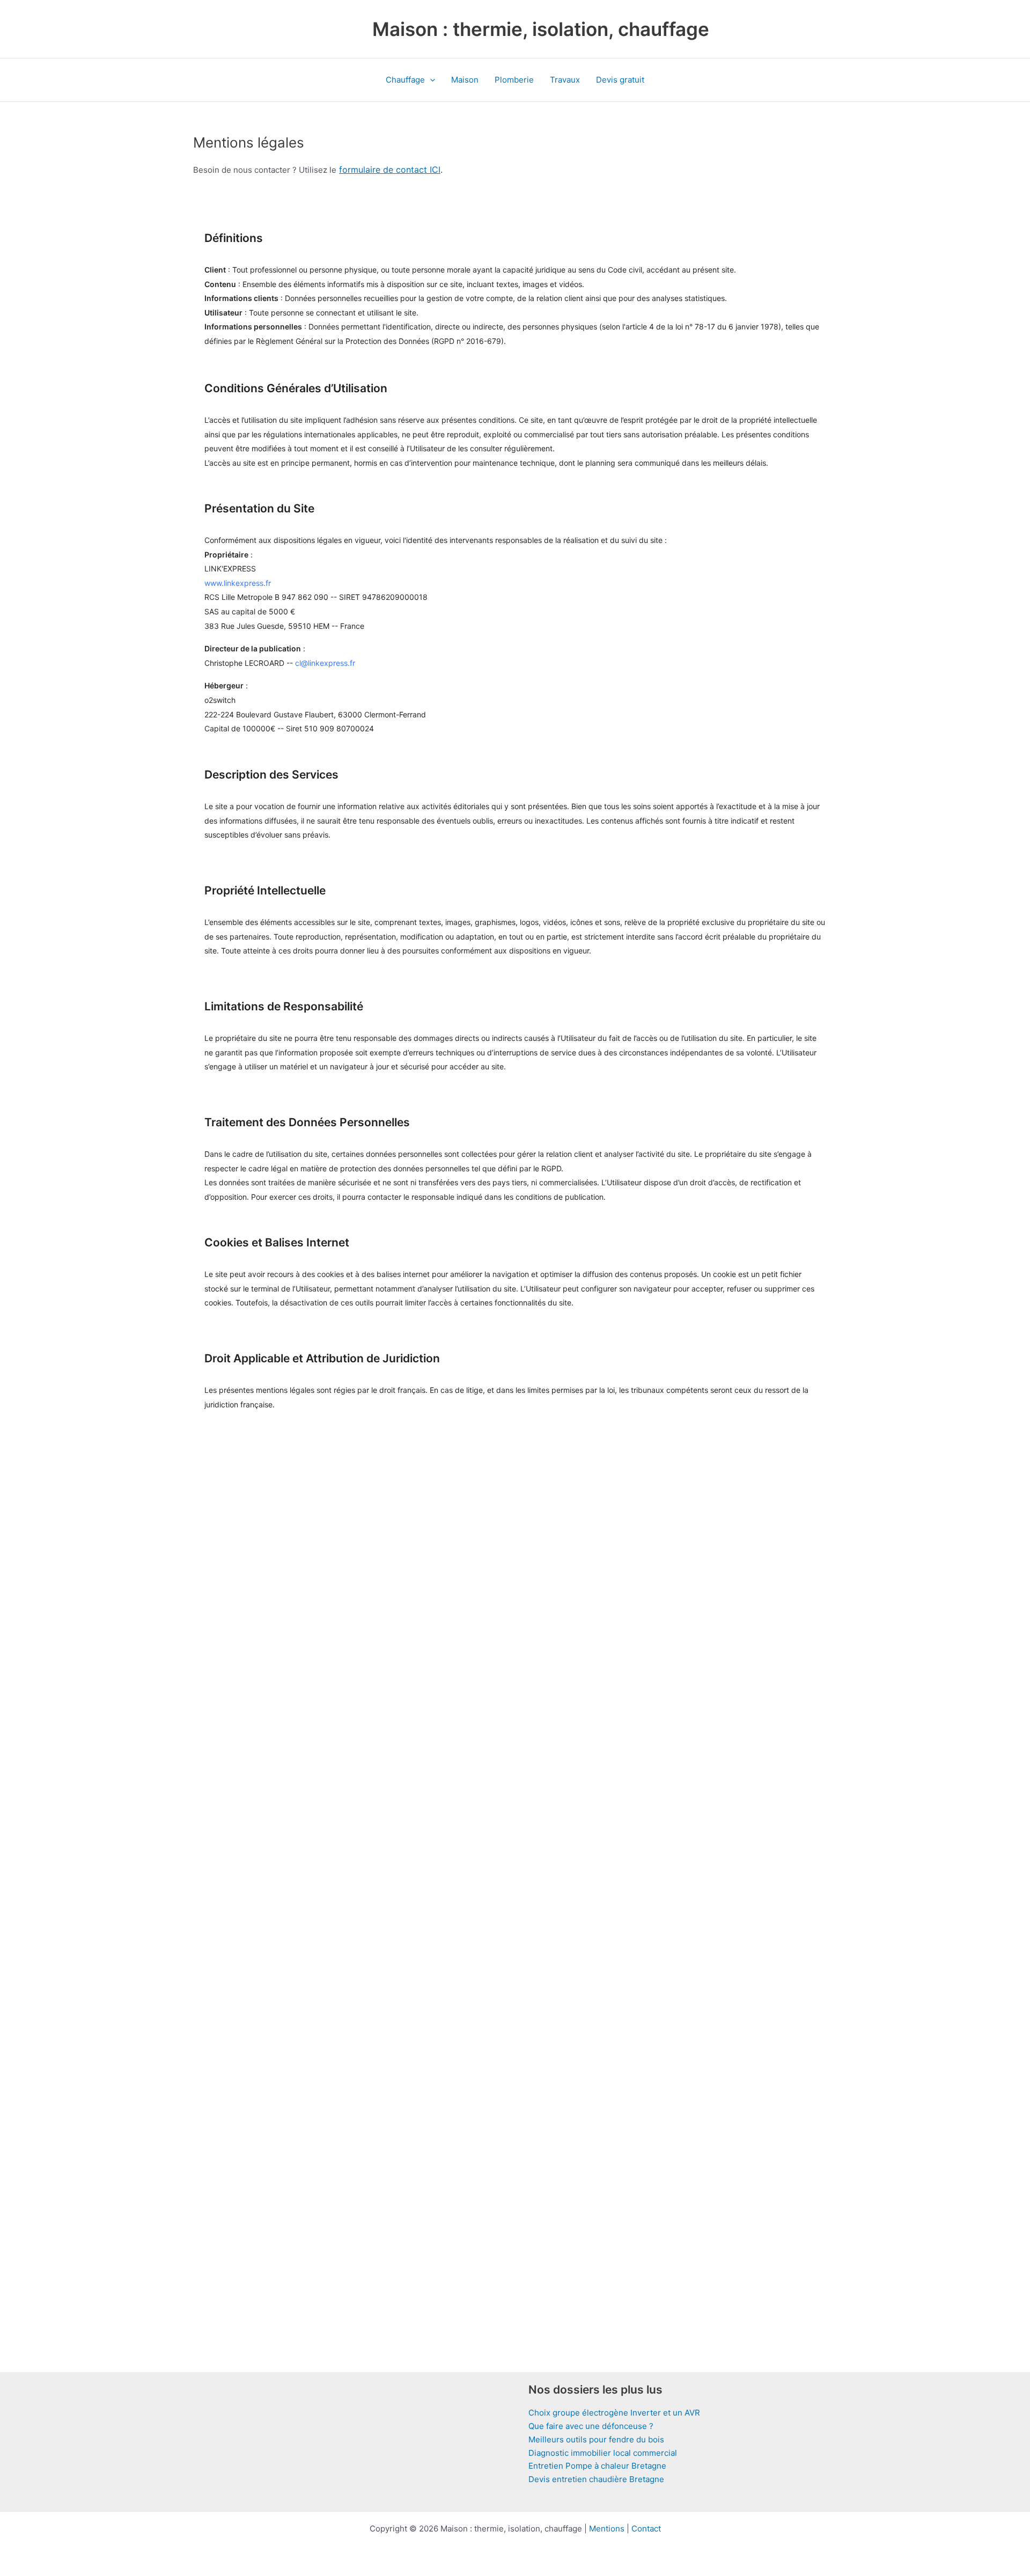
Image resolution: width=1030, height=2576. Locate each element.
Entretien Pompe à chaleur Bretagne (597, 2466)
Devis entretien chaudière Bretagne (596, 2479)
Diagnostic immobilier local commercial (603, 2453)
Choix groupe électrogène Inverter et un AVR (614, 2413)
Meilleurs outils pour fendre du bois (596, 2439)
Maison (465, 80)
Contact (646, 2529)
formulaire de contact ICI (390, 170)
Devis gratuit (620, 80)
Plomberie (514, 80)
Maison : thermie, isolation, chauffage (541, 29)
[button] (430, 80)
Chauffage (405, 80)
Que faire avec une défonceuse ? (591, 2426)
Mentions (607, 2529)
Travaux (565, 80)
